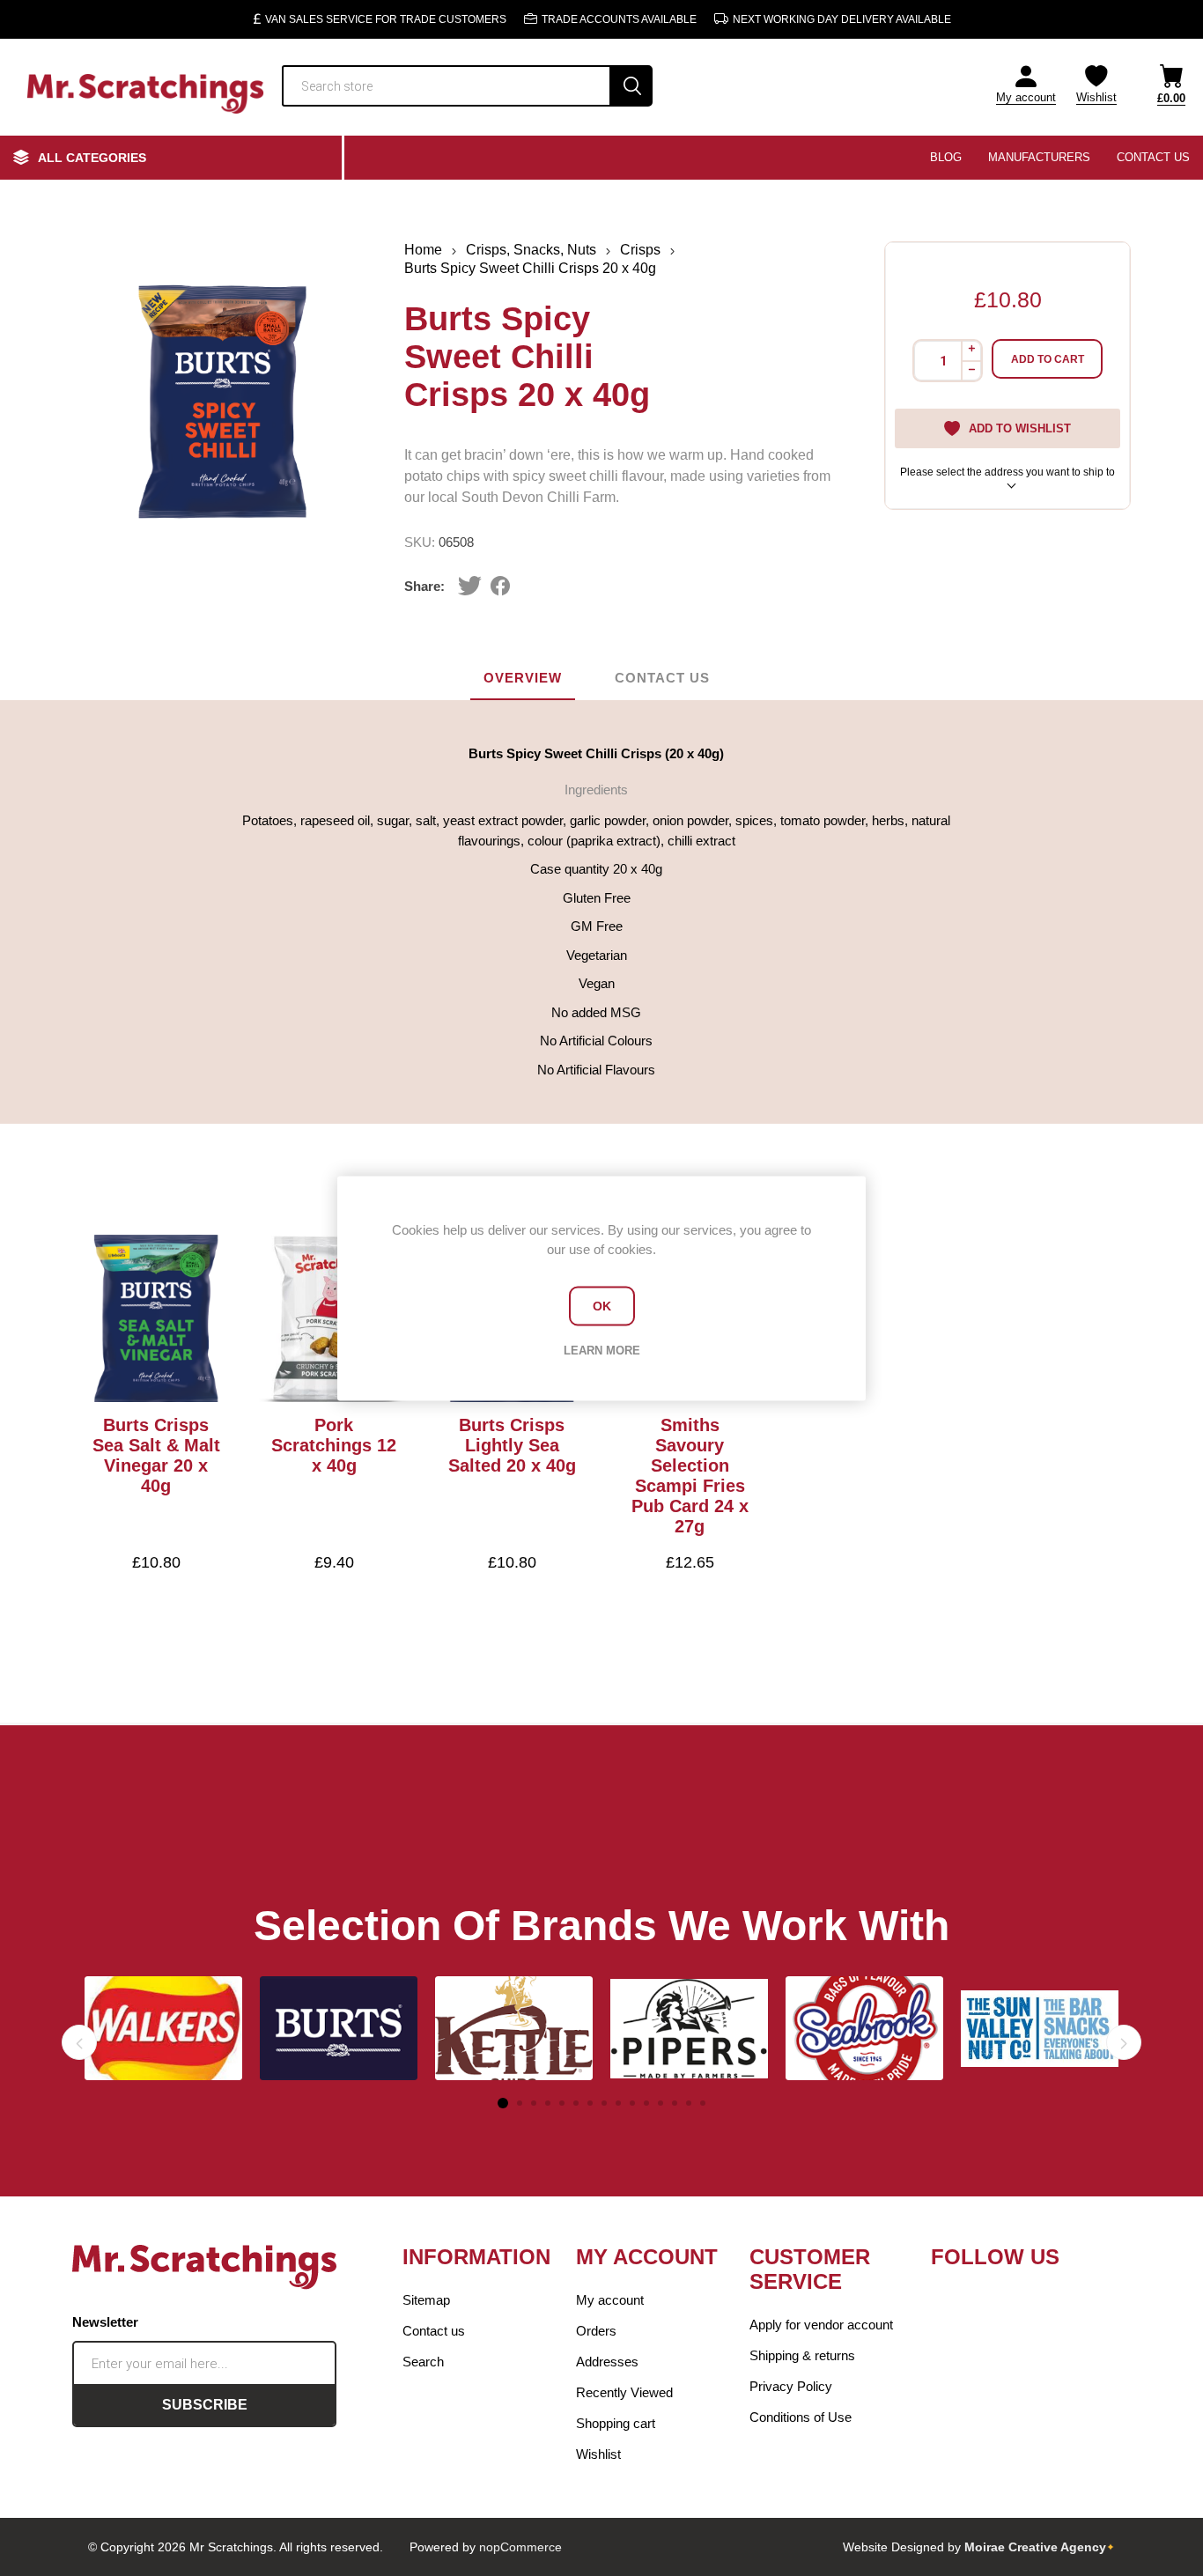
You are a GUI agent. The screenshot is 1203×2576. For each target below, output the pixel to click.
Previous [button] (79, 2042)
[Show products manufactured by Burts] (339, 2028)
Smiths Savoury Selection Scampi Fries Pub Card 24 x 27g (690, 1476)
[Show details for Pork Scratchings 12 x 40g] (334, 1318)
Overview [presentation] (523, 678)
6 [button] (576, 2103)
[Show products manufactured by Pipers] (689, 2028)
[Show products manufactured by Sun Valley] (1040, 2028)
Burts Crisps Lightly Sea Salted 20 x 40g (512, 1445)
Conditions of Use (801, 2417)
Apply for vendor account (821, 2325)
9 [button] (618, 2103)
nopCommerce (520, 2547)
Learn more (602, 1350)
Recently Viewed (624, 2392)
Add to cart (1048, 359)
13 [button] (675, 2103)
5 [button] (562, 2103)
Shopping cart (616, 2423)
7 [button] (590, 2103)
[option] (163, 2028)
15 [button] (703, 2103)
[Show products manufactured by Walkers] (163, 2028)
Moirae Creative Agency (1035, 2547)
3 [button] (534, 2103)
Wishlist (598, 2454)
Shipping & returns (802, 2355)
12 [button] (661, 2103)
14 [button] (689, 2103)
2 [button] (520, 2103)
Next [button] (1124, 2042)
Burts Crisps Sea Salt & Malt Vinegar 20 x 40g (156, 1455)
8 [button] (604, 2103)
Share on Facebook (501, 586)
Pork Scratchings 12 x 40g (334, 1445)
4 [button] (548, 2103)
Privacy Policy (791, 2386)
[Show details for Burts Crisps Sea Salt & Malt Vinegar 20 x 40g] (156, 1318)
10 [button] (632, 2103)
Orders (596, 2331)
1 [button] (503, 2103)
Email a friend (538, 586)
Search (632, 86)
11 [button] (646, 2103)
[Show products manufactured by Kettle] (514, 2028)
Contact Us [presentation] (662, 678)
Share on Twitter (470, 586)
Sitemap (426, 2300)
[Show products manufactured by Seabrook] (864, 2028)
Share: (424, 586)
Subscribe (205, 2405)
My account (1026, 97)
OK (602, 1306)
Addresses (607, 2362)
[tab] (523, 679)
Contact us (434, 2331)
